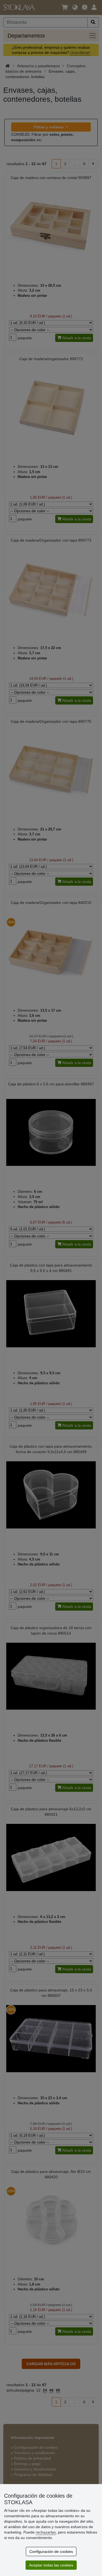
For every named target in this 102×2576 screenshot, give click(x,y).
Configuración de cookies (51, 2552)
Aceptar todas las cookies (51, 2565)
